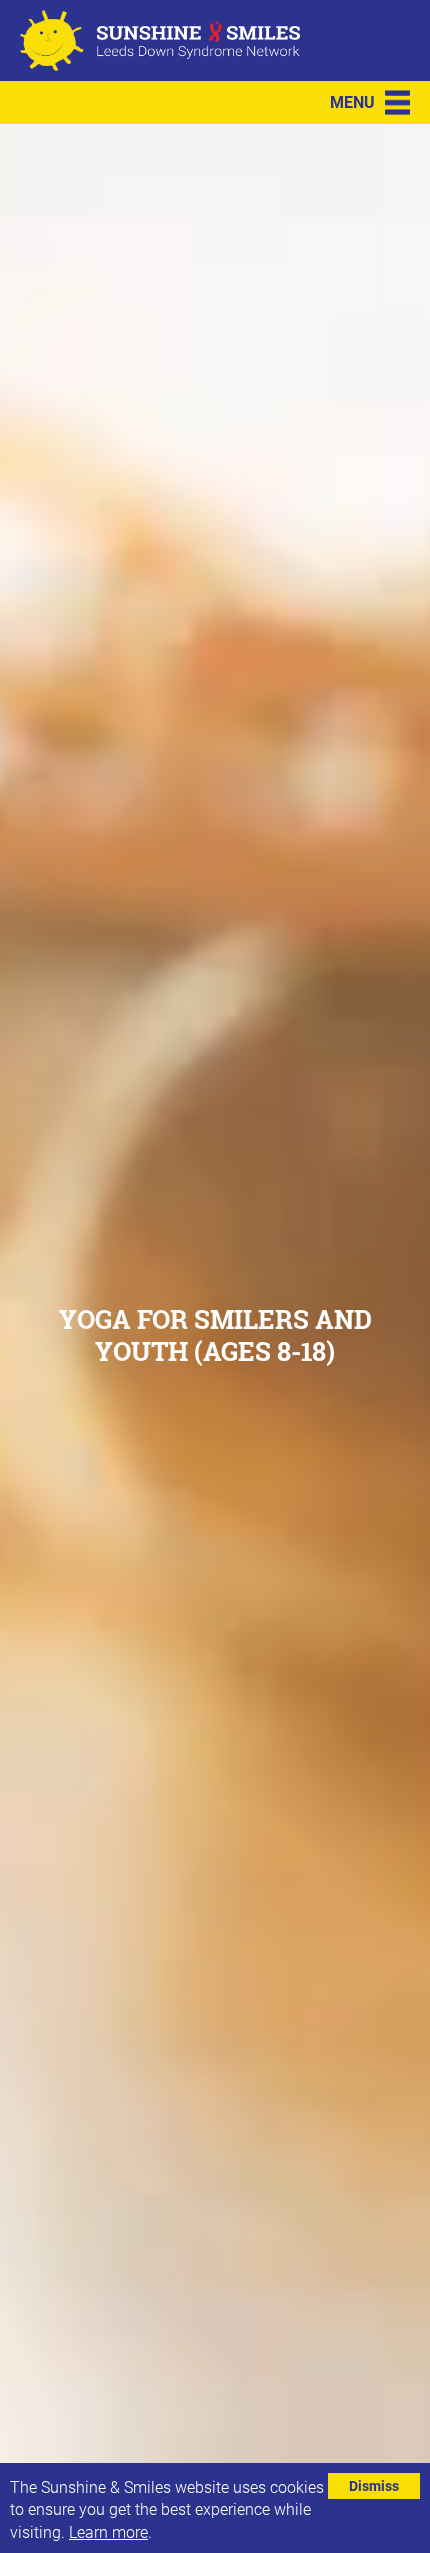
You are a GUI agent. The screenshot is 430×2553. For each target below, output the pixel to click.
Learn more (108, 2531)
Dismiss (374, 2485)
